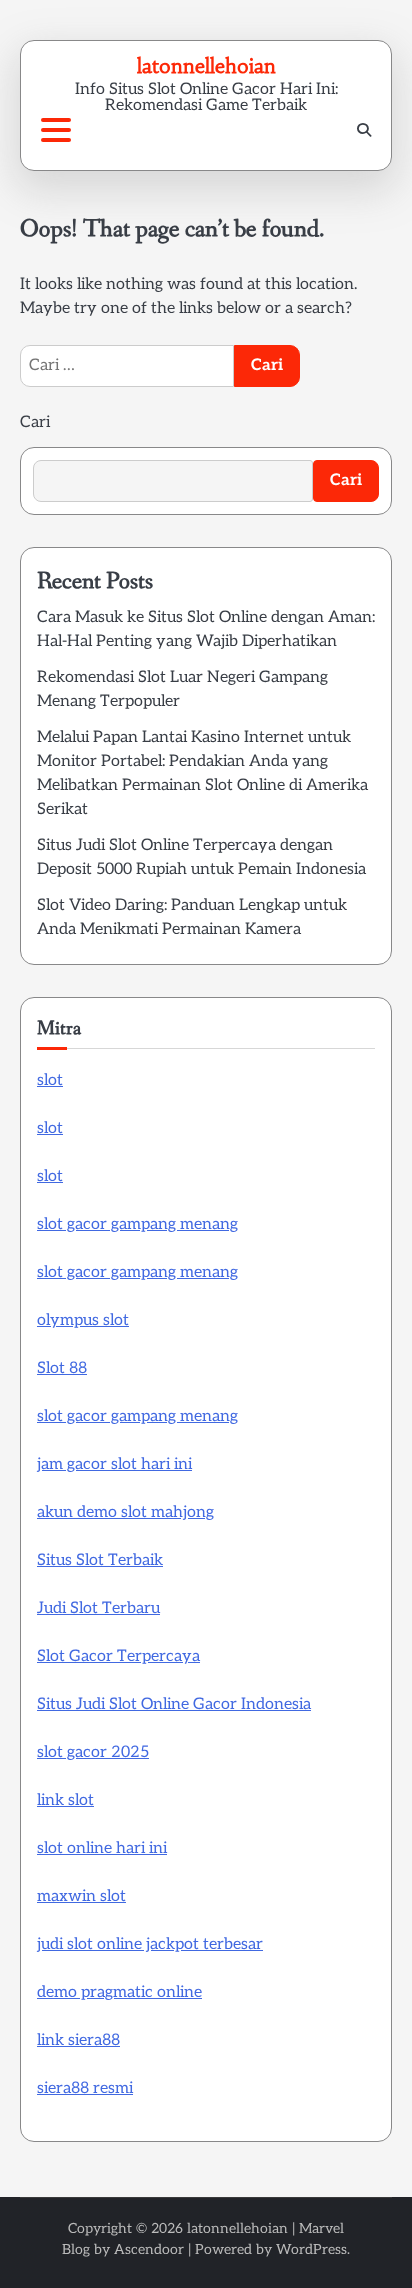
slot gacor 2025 (93, 1752)
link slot (65, 1800)
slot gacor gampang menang (137, 1224)
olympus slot (83, 1320)
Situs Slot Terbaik (100, 1560)
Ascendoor (149, 2249)
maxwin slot (81, 1896)
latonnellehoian (206, 65)
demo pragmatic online (119, 1992)
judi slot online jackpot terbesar (150, 1944)
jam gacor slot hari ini (114, 1464)
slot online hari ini (102, 1848)
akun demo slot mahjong (125, 1512)
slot (50, 1080)
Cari (35, 422)
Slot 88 (62, 1368)
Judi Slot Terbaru (98, 1608)
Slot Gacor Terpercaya (118, 1656)
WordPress (311, 2249)
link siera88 (78, 2040)
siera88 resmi (85, 2088)
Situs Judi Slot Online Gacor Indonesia (174, 1704)
